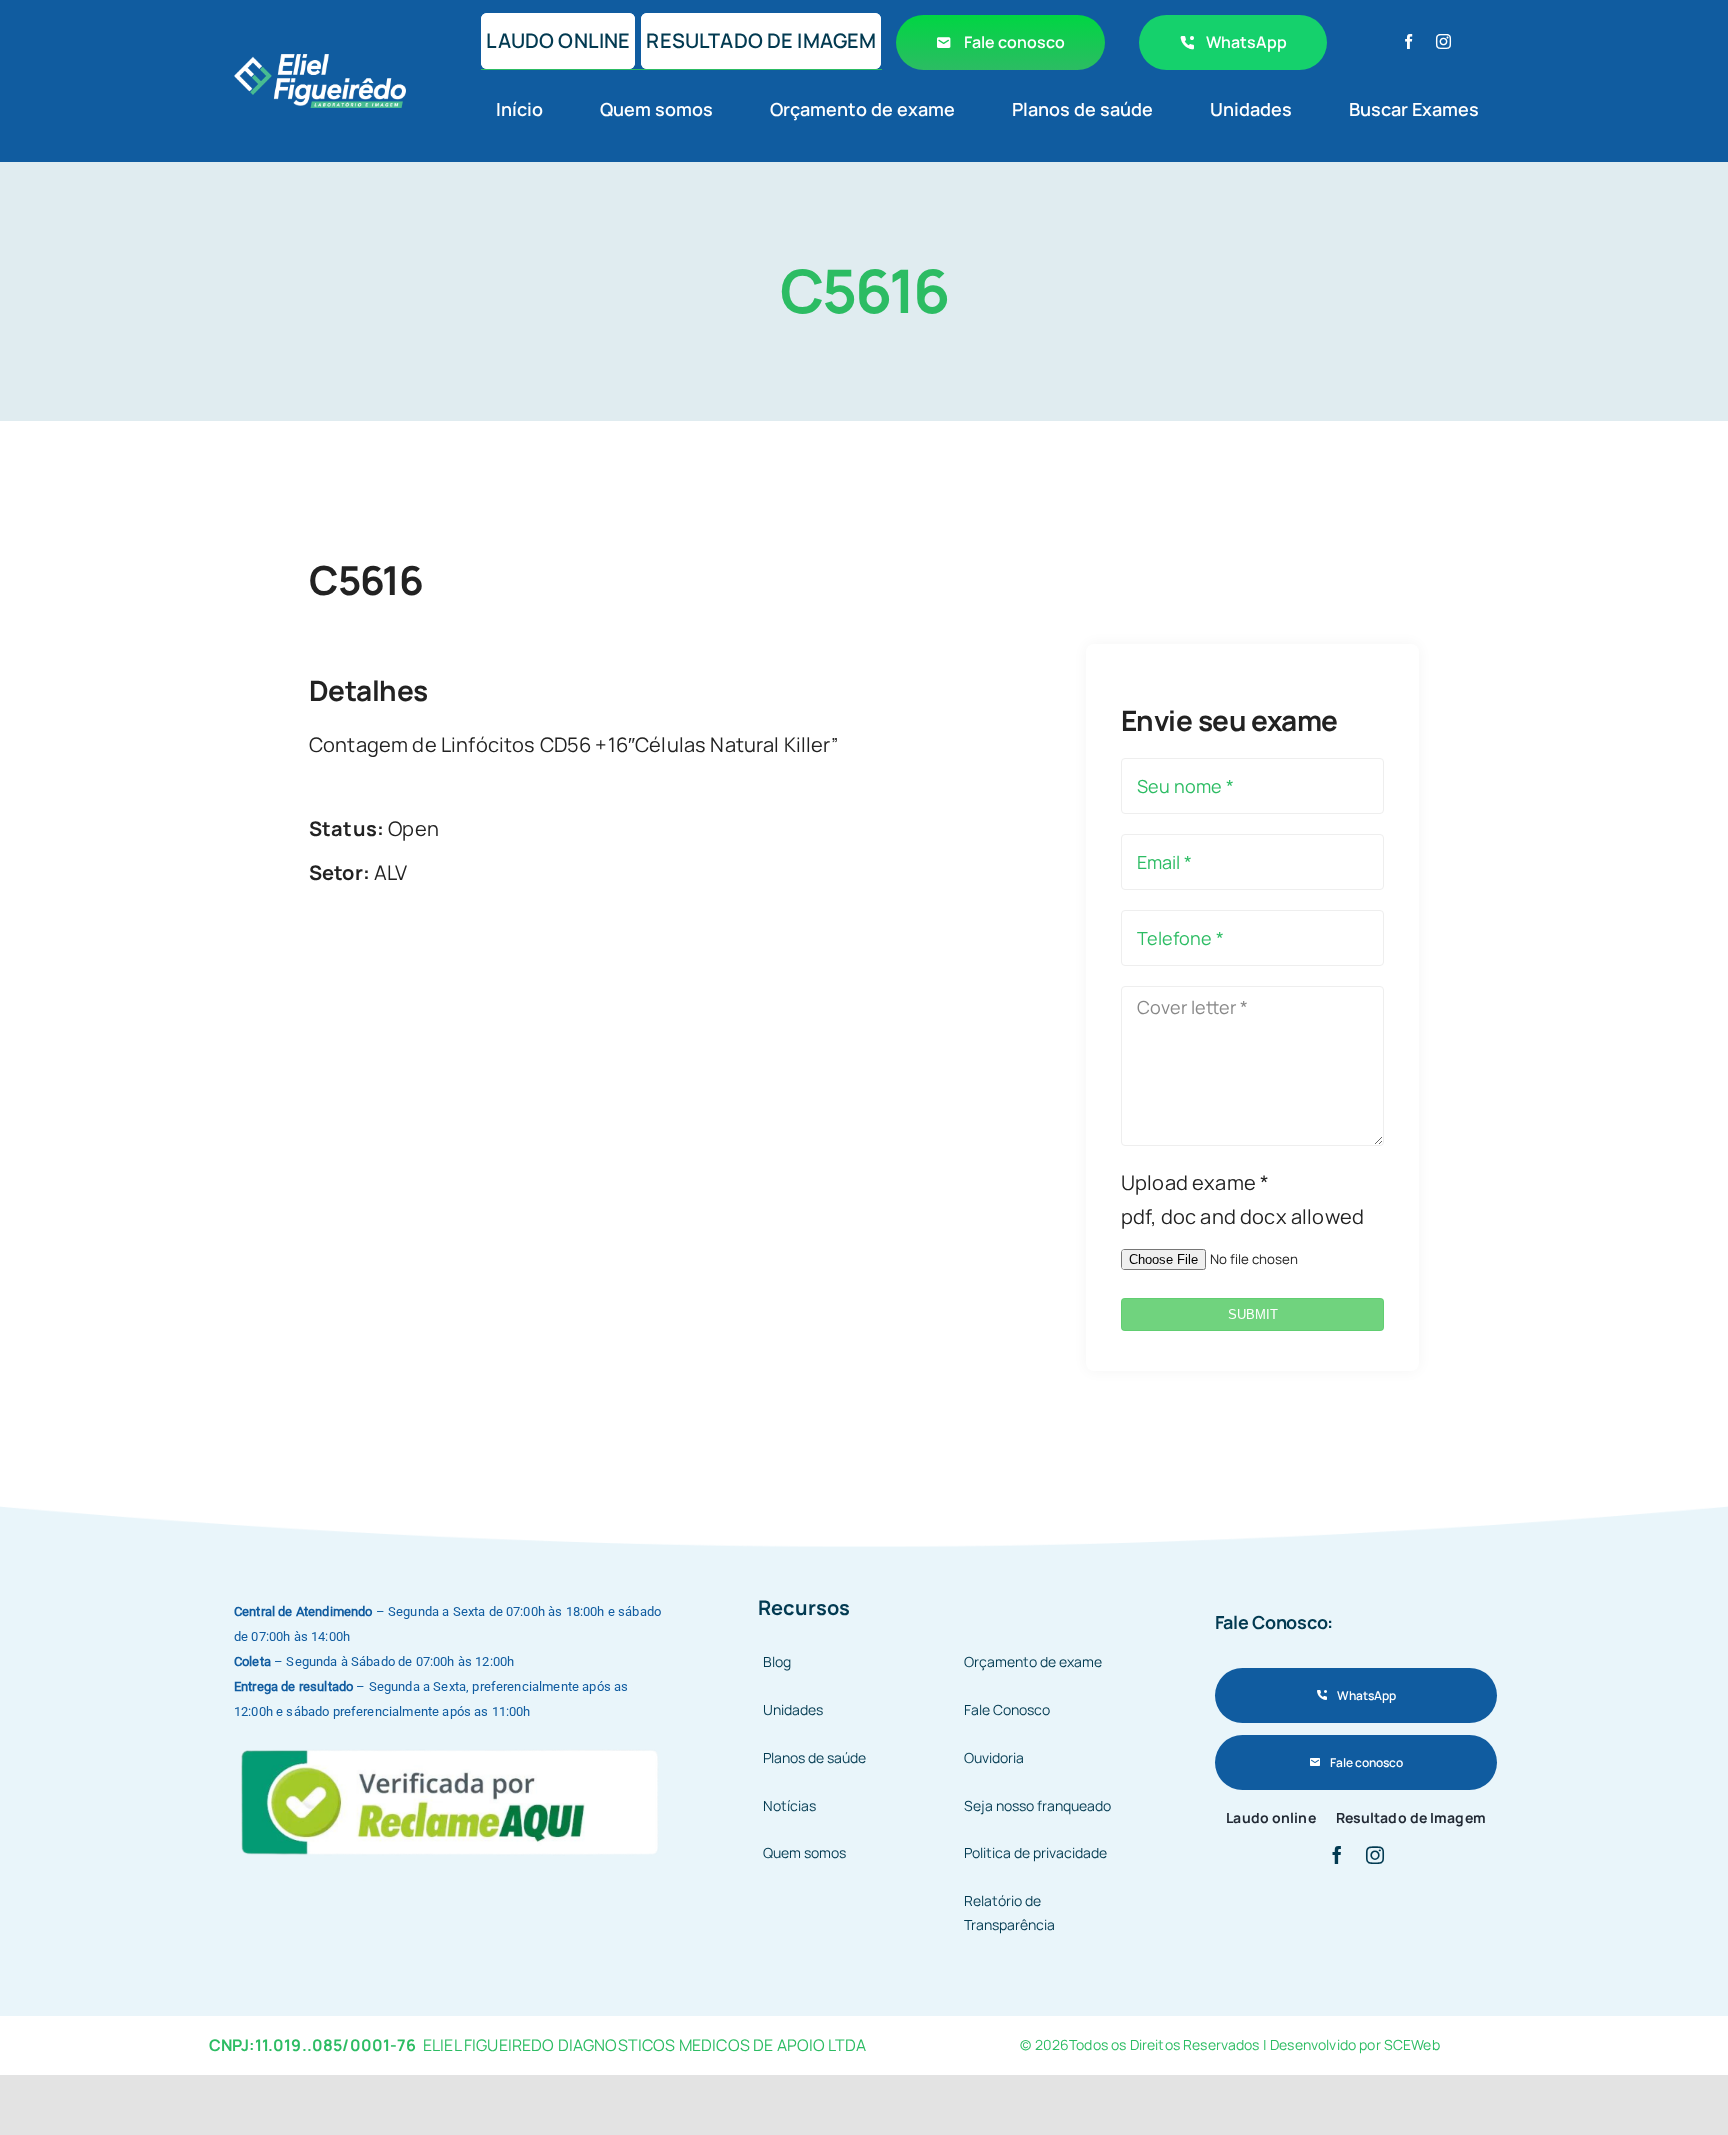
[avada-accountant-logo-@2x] (320, 63)
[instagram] (1443, 41)
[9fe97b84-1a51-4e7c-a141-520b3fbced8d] (452, 1746)
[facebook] (1408, 41)
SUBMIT (1253, 1314)
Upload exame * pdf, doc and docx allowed (1242, 1199)
